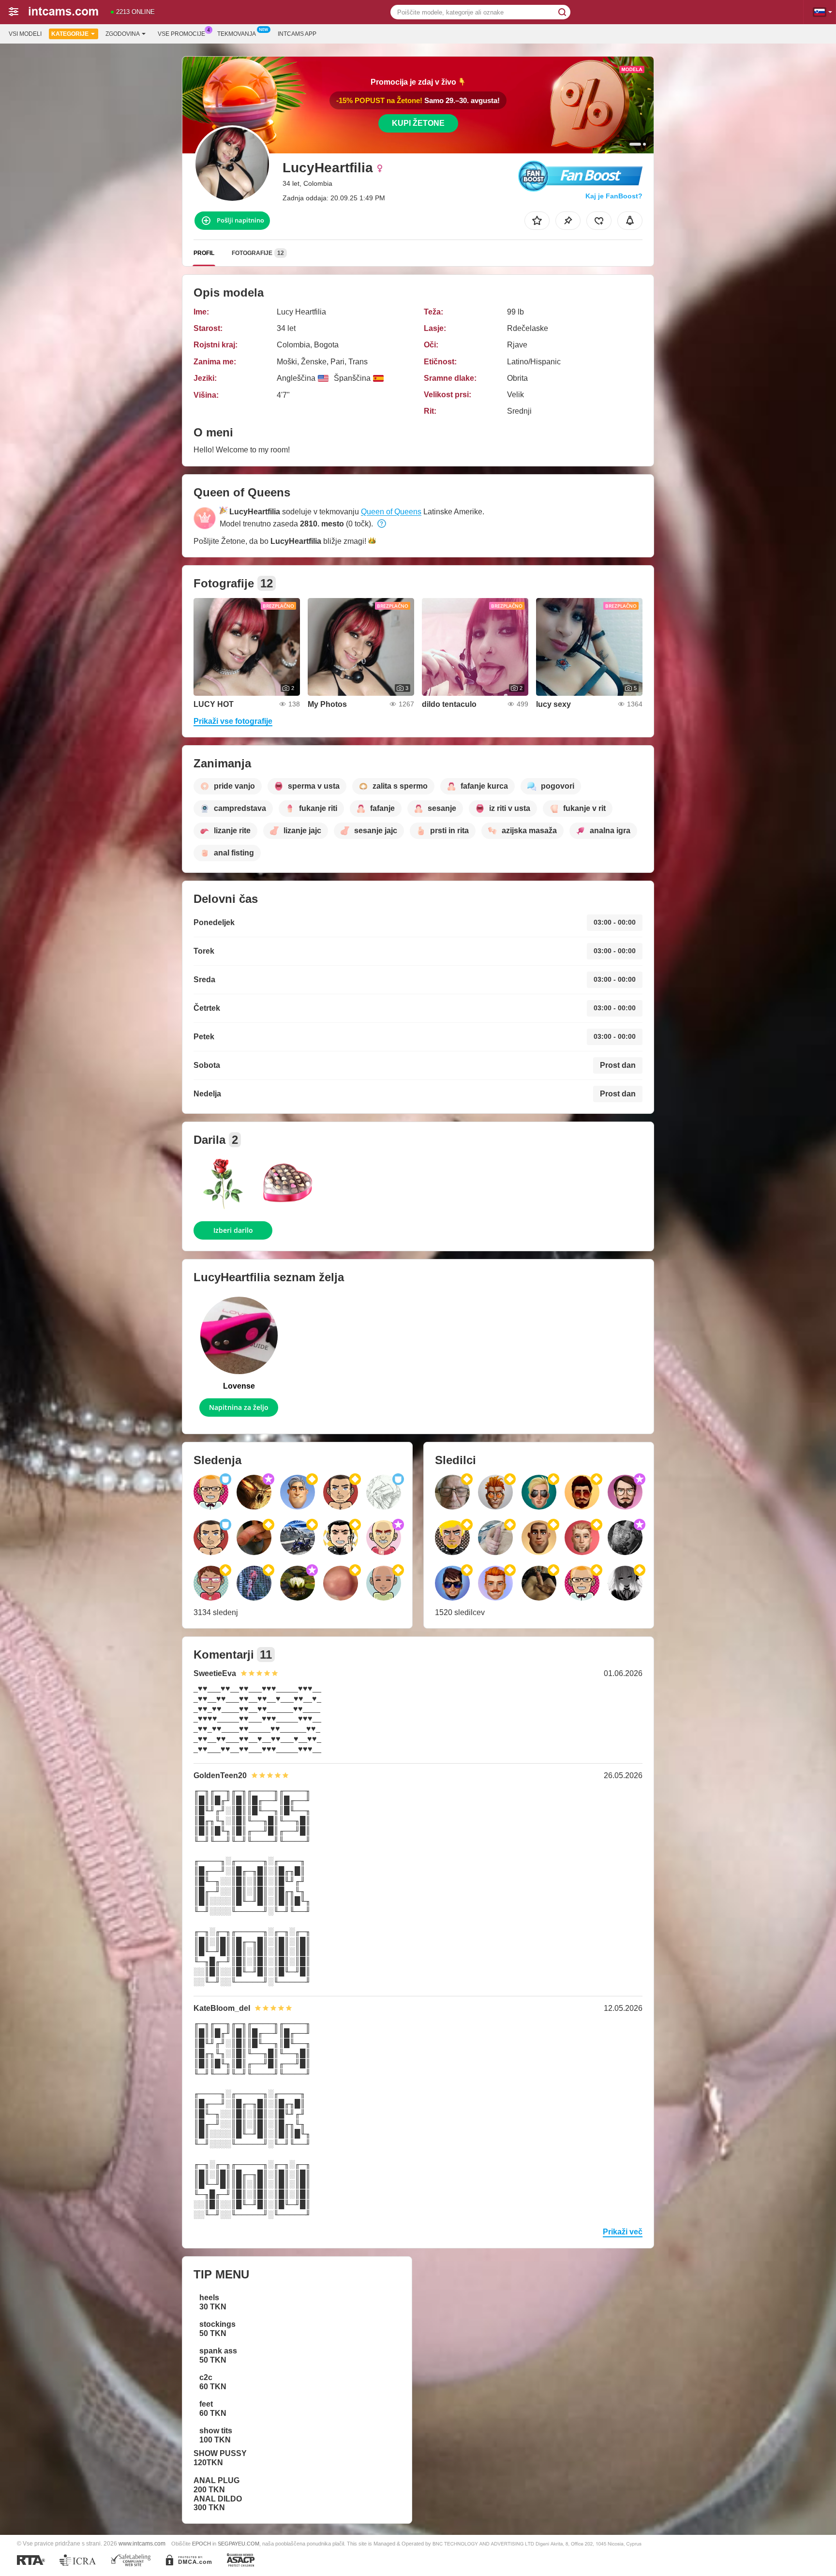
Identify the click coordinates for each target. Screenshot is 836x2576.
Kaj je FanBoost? (614, 196)
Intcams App (297, 34)
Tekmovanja (237, 34)
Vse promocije (181, 34)
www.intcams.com (142, 2543)
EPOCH (202, 2544)
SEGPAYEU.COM (239, 2544)
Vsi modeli (25, 34)
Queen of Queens (391, 512)
